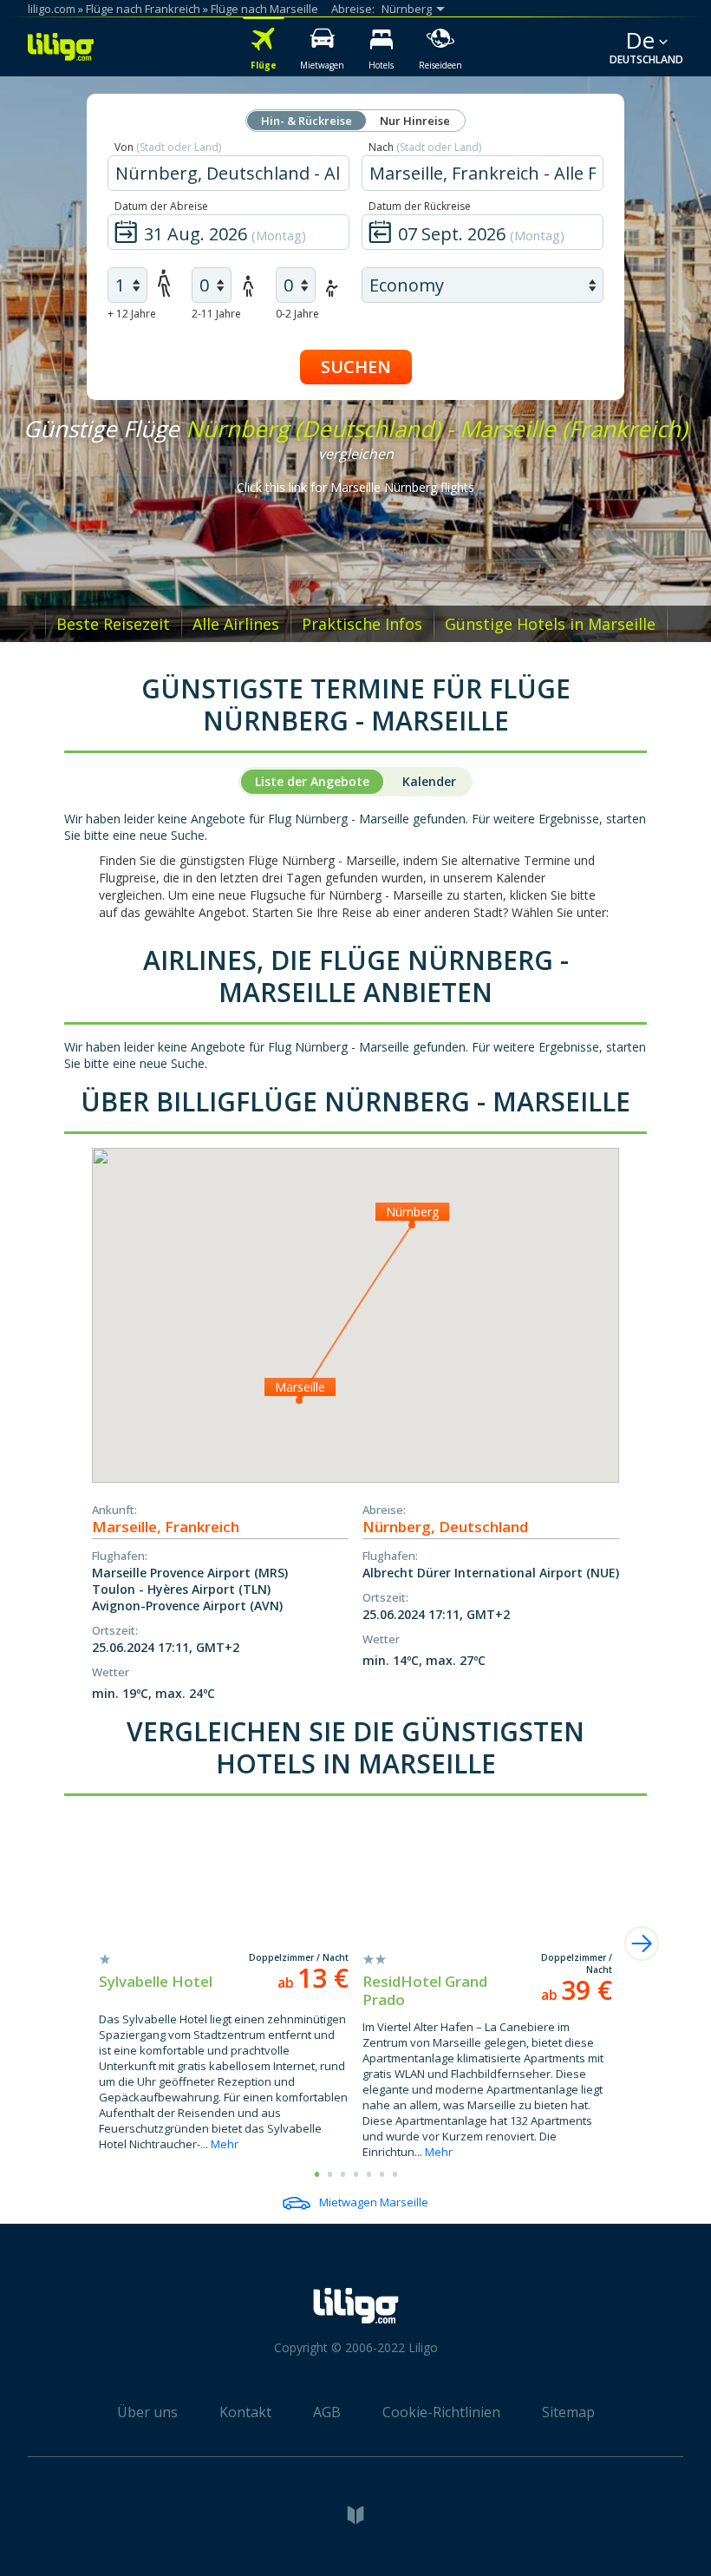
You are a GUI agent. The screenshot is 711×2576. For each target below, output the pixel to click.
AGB (327, 2412)
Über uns (147, 2412)
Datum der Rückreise (420, 206)
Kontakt (245, 2412)
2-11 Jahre (216, 314)
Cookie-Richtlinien (441, 2412)
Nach (425, 147)
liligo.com (52, 9)
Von (168, 147)
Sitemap (568, 2412)
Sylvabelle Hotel (156, 1981)
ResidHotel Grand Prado (425, 1990)
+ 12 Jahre (132, 314)
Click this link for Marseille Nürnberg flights (355, 487)
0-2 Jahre (297, 314)
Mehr (225, 2144)
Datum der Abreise (161, 206)
